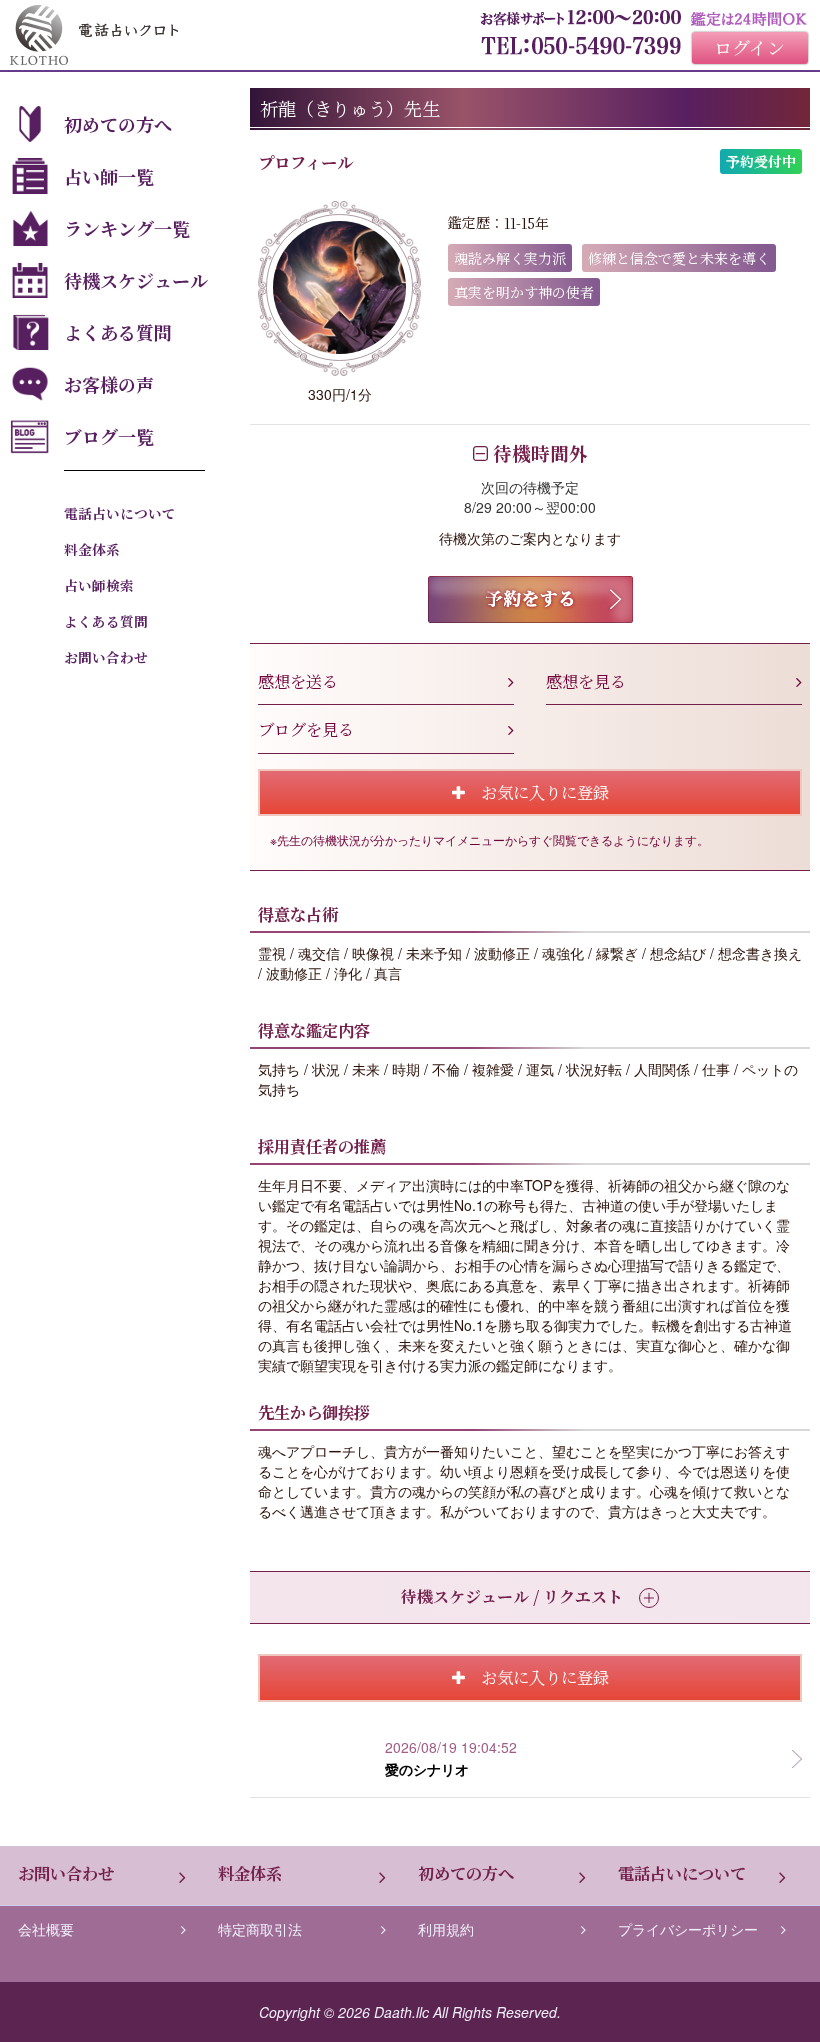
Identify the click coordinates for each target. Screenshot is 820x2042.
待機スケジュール (136, 280)
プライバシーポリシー (688, 1929)
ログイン (749, 47)
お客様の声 (109, 384)
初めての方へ (118, 124)
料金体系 (92, 549)
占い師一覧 (109, 176)
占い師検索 (99, 585)
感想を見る (586, 681)
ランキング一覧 (127, 228)
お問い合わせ (106, 657)
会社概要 (46, 1929)
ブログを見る (306, 729)
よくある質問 (118, 332)
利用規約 (446, 1929)
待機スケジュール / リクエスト (512, 1596)
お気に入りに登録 (537, 792)
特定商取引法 (260, 1929)
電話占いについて (120, 513)
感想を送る (298, 681)
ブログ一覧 (109, 436)
